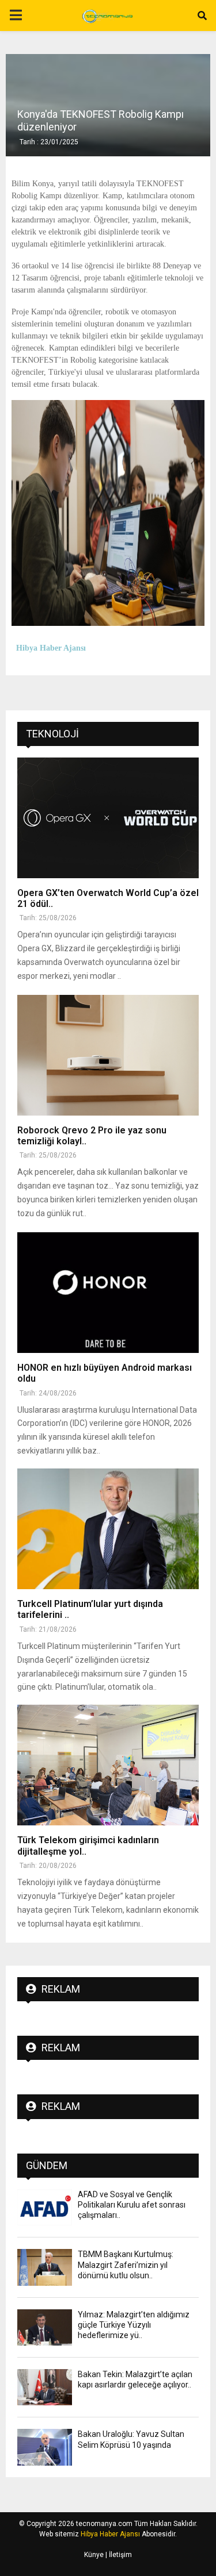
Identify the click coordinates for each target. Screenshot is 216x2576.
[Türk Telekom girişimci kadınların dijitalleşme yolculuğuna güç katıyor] (108, 1765)
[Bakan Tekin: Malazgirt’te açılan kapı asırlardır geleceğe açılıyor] (45, 2387)
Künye (94, 2555)
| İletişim (118, 2555)
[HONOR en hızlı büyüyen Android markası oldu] (108, 1293)
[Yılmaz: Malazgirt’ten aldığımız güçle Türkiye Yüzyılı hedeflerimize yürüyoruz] (45, 2327)
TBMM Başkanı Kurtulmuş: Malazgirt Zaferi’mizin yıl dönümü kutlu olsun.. (126, 2264)
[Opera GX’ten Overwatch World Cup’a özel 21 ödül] (108, 818)
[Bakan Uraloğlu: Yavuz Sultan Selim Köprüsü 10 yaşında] (45, 2447)
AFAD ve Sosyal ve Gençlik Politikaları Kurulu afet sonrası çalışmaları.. (132, 2205)
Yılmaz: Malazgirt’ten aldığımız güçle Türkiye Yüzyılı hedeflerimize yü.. (134, 2325)
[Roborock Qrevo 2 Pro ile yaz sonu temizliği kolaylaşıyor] (108, 1055)
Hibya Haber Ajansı (110, 2534)
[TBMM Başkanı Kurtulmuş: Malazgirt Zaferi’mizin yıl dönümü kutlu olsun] (45, 2267)
